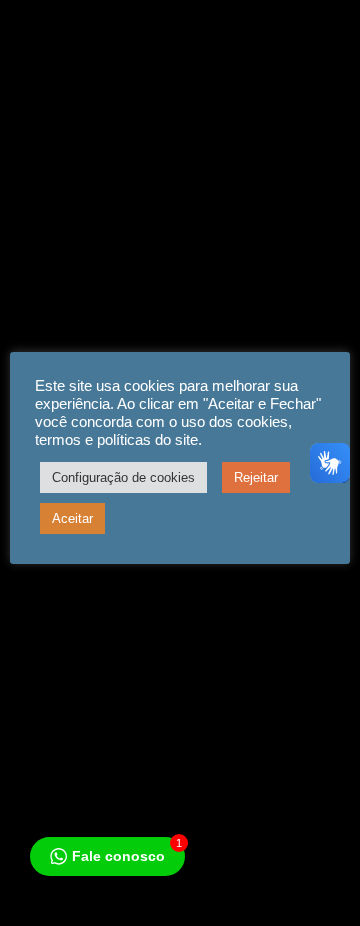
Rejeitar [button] (256, 477)
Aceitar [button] (72, 518)
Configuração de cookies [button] (123, 477)
